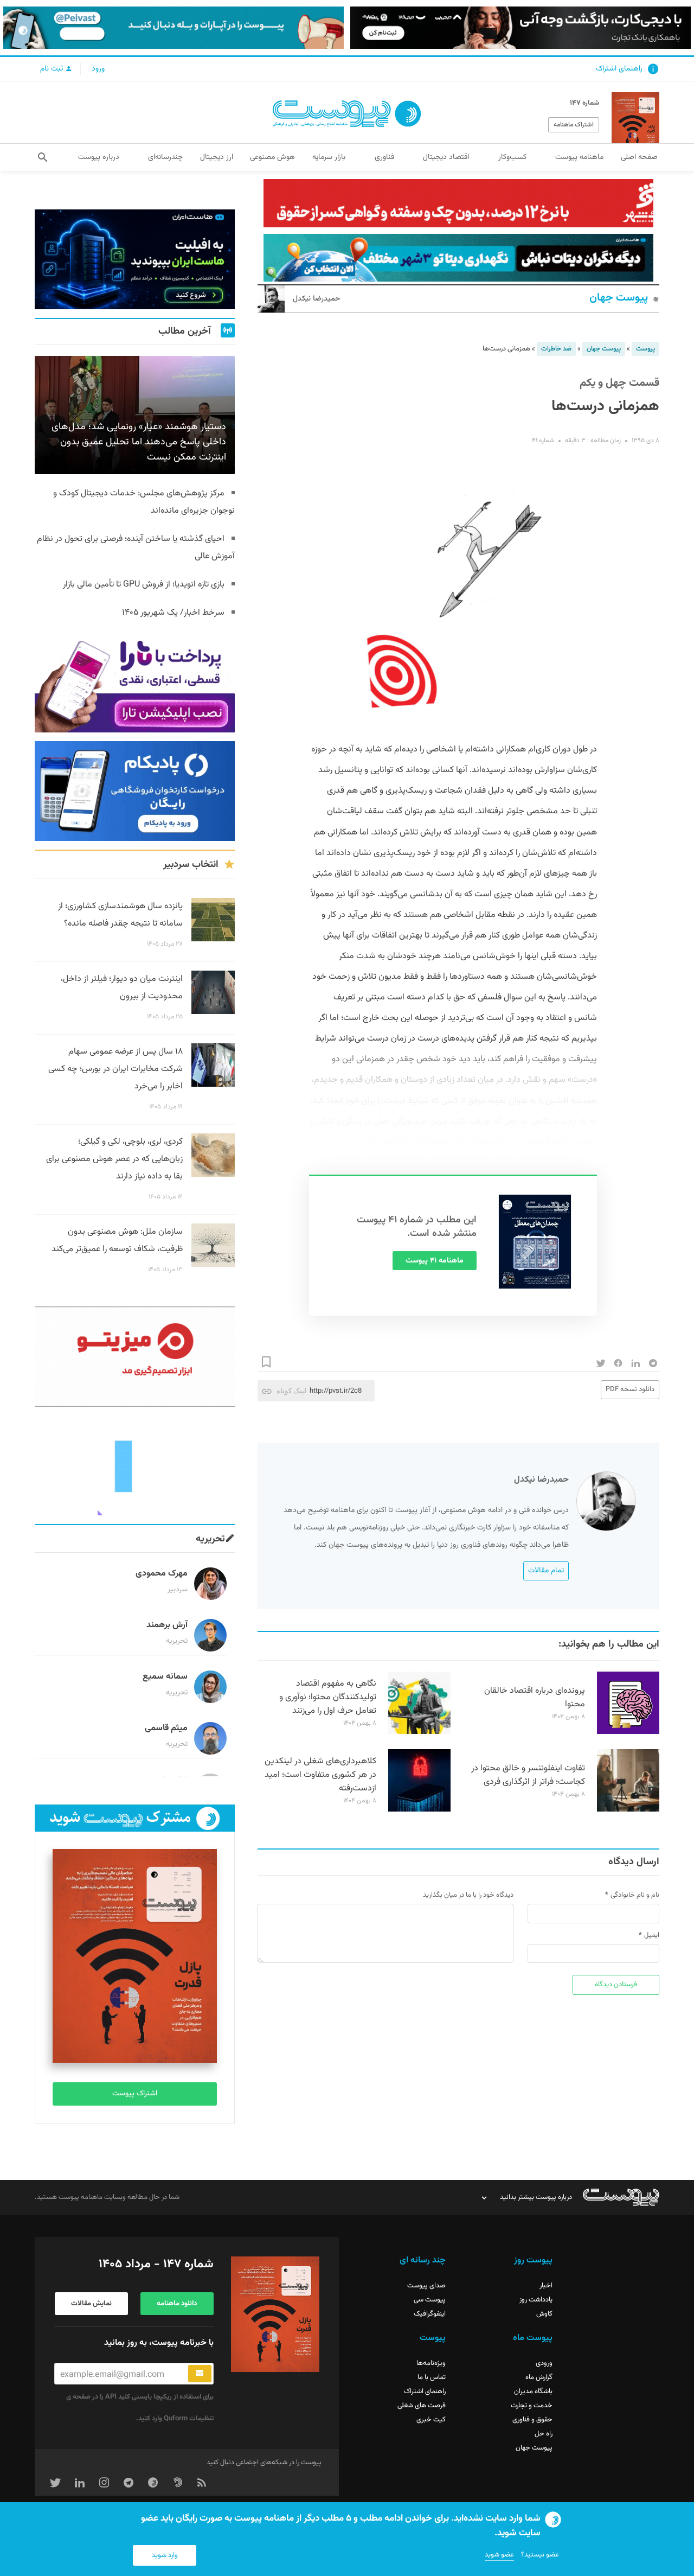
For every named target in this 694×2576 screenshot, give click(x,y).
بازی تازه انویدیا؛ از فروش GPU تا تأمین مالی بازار (144, 585)
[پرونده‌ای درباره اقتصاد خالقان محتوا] (628, 1732)
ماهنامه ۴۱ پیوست (435, 1261)
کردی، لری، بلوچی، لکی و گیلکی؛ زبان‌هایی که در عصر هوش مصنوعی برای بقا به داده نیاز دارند (114, 1159)
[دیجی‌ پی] (520, 28)
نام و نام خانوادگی (635, 1895)
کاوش (544, 2314)
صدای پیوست (426, 2286)
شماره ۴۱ (543, 441)
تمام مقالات (546, 1571)
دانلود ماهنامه (177, 2304)
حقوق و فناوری (532, 2420)
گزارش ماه (539, 2377)
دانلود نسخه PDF (630, 1389)
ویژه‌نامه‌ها (431, 2363)
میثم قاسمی (166, 1728)
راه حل (544, 2434)
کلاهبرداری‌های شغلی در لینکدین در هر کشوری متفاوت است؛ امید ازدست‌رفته (320, 1775)
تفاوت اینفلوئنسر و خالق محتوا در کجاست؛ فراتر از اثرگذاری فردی (528, 1775)
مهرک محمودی (162, 1574)
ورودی (544, 2363)
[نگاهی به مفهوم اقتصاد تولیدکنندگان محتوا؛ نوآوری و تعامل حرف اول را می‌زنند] (419, 1732)
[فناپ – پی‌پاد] (135, 791)
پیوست (645, 349)
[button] (43, 157)
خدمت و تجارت (532, 2406)
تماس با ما (432, 2377)
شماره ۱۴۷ (584, 103)
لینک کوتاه (291, 1391)
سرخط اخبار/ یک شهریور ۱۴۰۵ (173, 613)
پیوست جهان (619, 298)
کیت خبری (431, 2420)
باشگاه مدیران (533, 2392)
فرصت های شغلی (422, 2406)
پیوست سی (430, 2300)
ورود (98, 69)
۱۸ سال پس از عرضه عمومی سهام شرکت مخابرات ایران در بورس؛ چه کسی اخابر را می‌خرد (115, 1069)
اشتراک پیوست (135, 2094)
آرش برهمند (167, 1625)
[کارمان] (135, 1465)
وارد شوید (165, 2555)
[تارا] (135, 683)
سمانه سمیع (165, 1677)
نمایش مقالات (91, 2304)
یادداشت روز (536, 2300)
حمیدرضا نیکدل (316, 299)
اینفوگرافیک (430, 2314)
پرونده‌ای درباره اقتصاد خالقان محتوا (535, 1698)
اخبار (546, 2286)
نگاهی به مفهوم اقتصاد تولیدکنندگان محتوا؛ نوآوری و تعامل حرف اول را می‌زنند (328, 1697)
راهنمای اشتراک (619, 69)
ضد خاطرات (556, 349)
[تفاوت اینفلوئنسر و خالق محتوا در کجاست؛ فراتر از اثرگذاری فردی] (628, 1810)
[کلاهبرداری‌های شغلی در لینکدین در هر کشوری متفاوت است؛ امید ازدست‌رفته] (419, 1810)
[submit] (200, 2374)
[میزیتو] (135, 1356)
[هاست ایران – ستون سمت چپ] (135, 259)
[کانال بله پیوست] (173, 28)
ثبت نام (53, 69)
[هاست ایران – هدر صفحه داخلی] (458, 258)
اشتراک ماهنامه (574, 125)
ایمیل (652, 1935)
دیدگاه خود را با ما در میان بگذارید (468, 1895)
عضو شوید (499, 2555)
